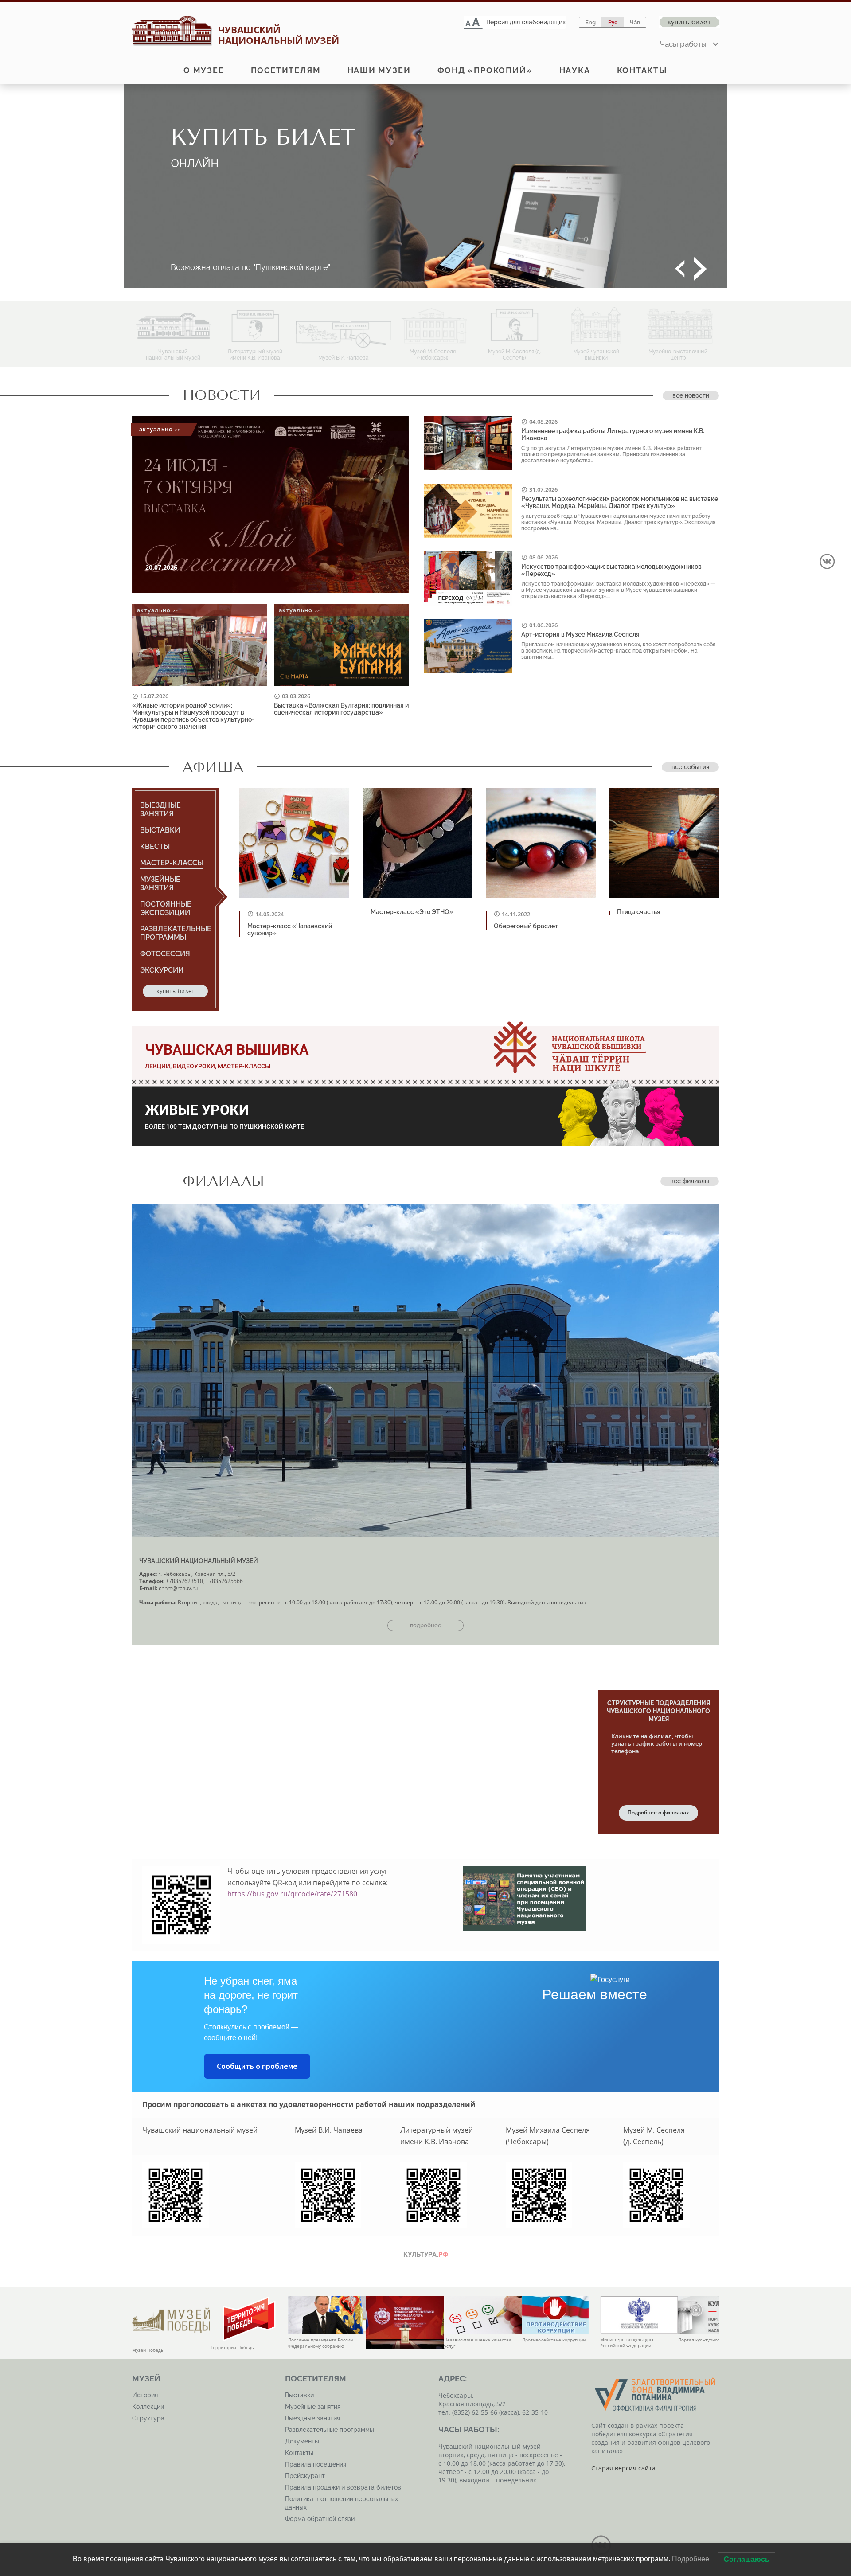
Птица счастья (639, 912)
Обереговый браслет (526, 926)
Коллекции (148, 2407)
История (145, 2395)
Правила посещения (316, 2464)
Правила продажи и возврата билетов (343, 2487)
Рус (613, 22)
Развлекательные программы (330, 2430)
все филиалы (690, 1181)
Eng (590, 22)
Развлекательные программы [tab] (176, 933)
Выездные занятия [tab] (160, 809)
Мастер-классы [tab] (172, 863)
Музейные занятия (313, 2407)
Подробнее (691, 2559)
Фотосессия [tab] (165, 954)
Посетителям (286, 70)
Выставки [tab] (160, 830)
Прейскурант (305, 2476)
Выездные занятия (312, 2418)
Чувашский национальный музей (199, 1561)
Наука (575, 70)
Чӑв (635, 22)
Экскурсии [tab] (162, 970)
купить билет (176, 991)
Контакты (642, 70)
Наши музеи (379, 70)
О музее (204, 70)
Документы (302, 2441)
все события (690, 767)
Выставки (299, 2395)
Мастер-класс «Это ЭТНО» (412, 912)
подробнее (426, 1625)
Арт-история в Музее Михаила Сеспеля (580, 634)
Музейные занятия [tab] (160, 883)
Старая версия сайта (623, 2468)
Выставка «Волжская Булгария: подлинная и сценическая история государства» (341, 709)
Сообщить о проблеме (257, 2066)
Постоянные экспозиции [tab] (166, 908)
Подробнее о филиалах (658, 1812)
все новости (691, 395)
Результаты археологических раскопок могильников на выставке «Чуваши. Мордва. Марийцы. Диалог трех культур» (620, 502)
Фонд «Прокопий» (485, 70)
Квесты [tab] (155, 846)
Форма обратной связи (320, 2519)
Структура (148, 2418)
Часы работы (683, 44)
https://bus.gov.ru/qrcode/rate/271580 (292, 1894)
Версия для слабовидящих (526, 22)
